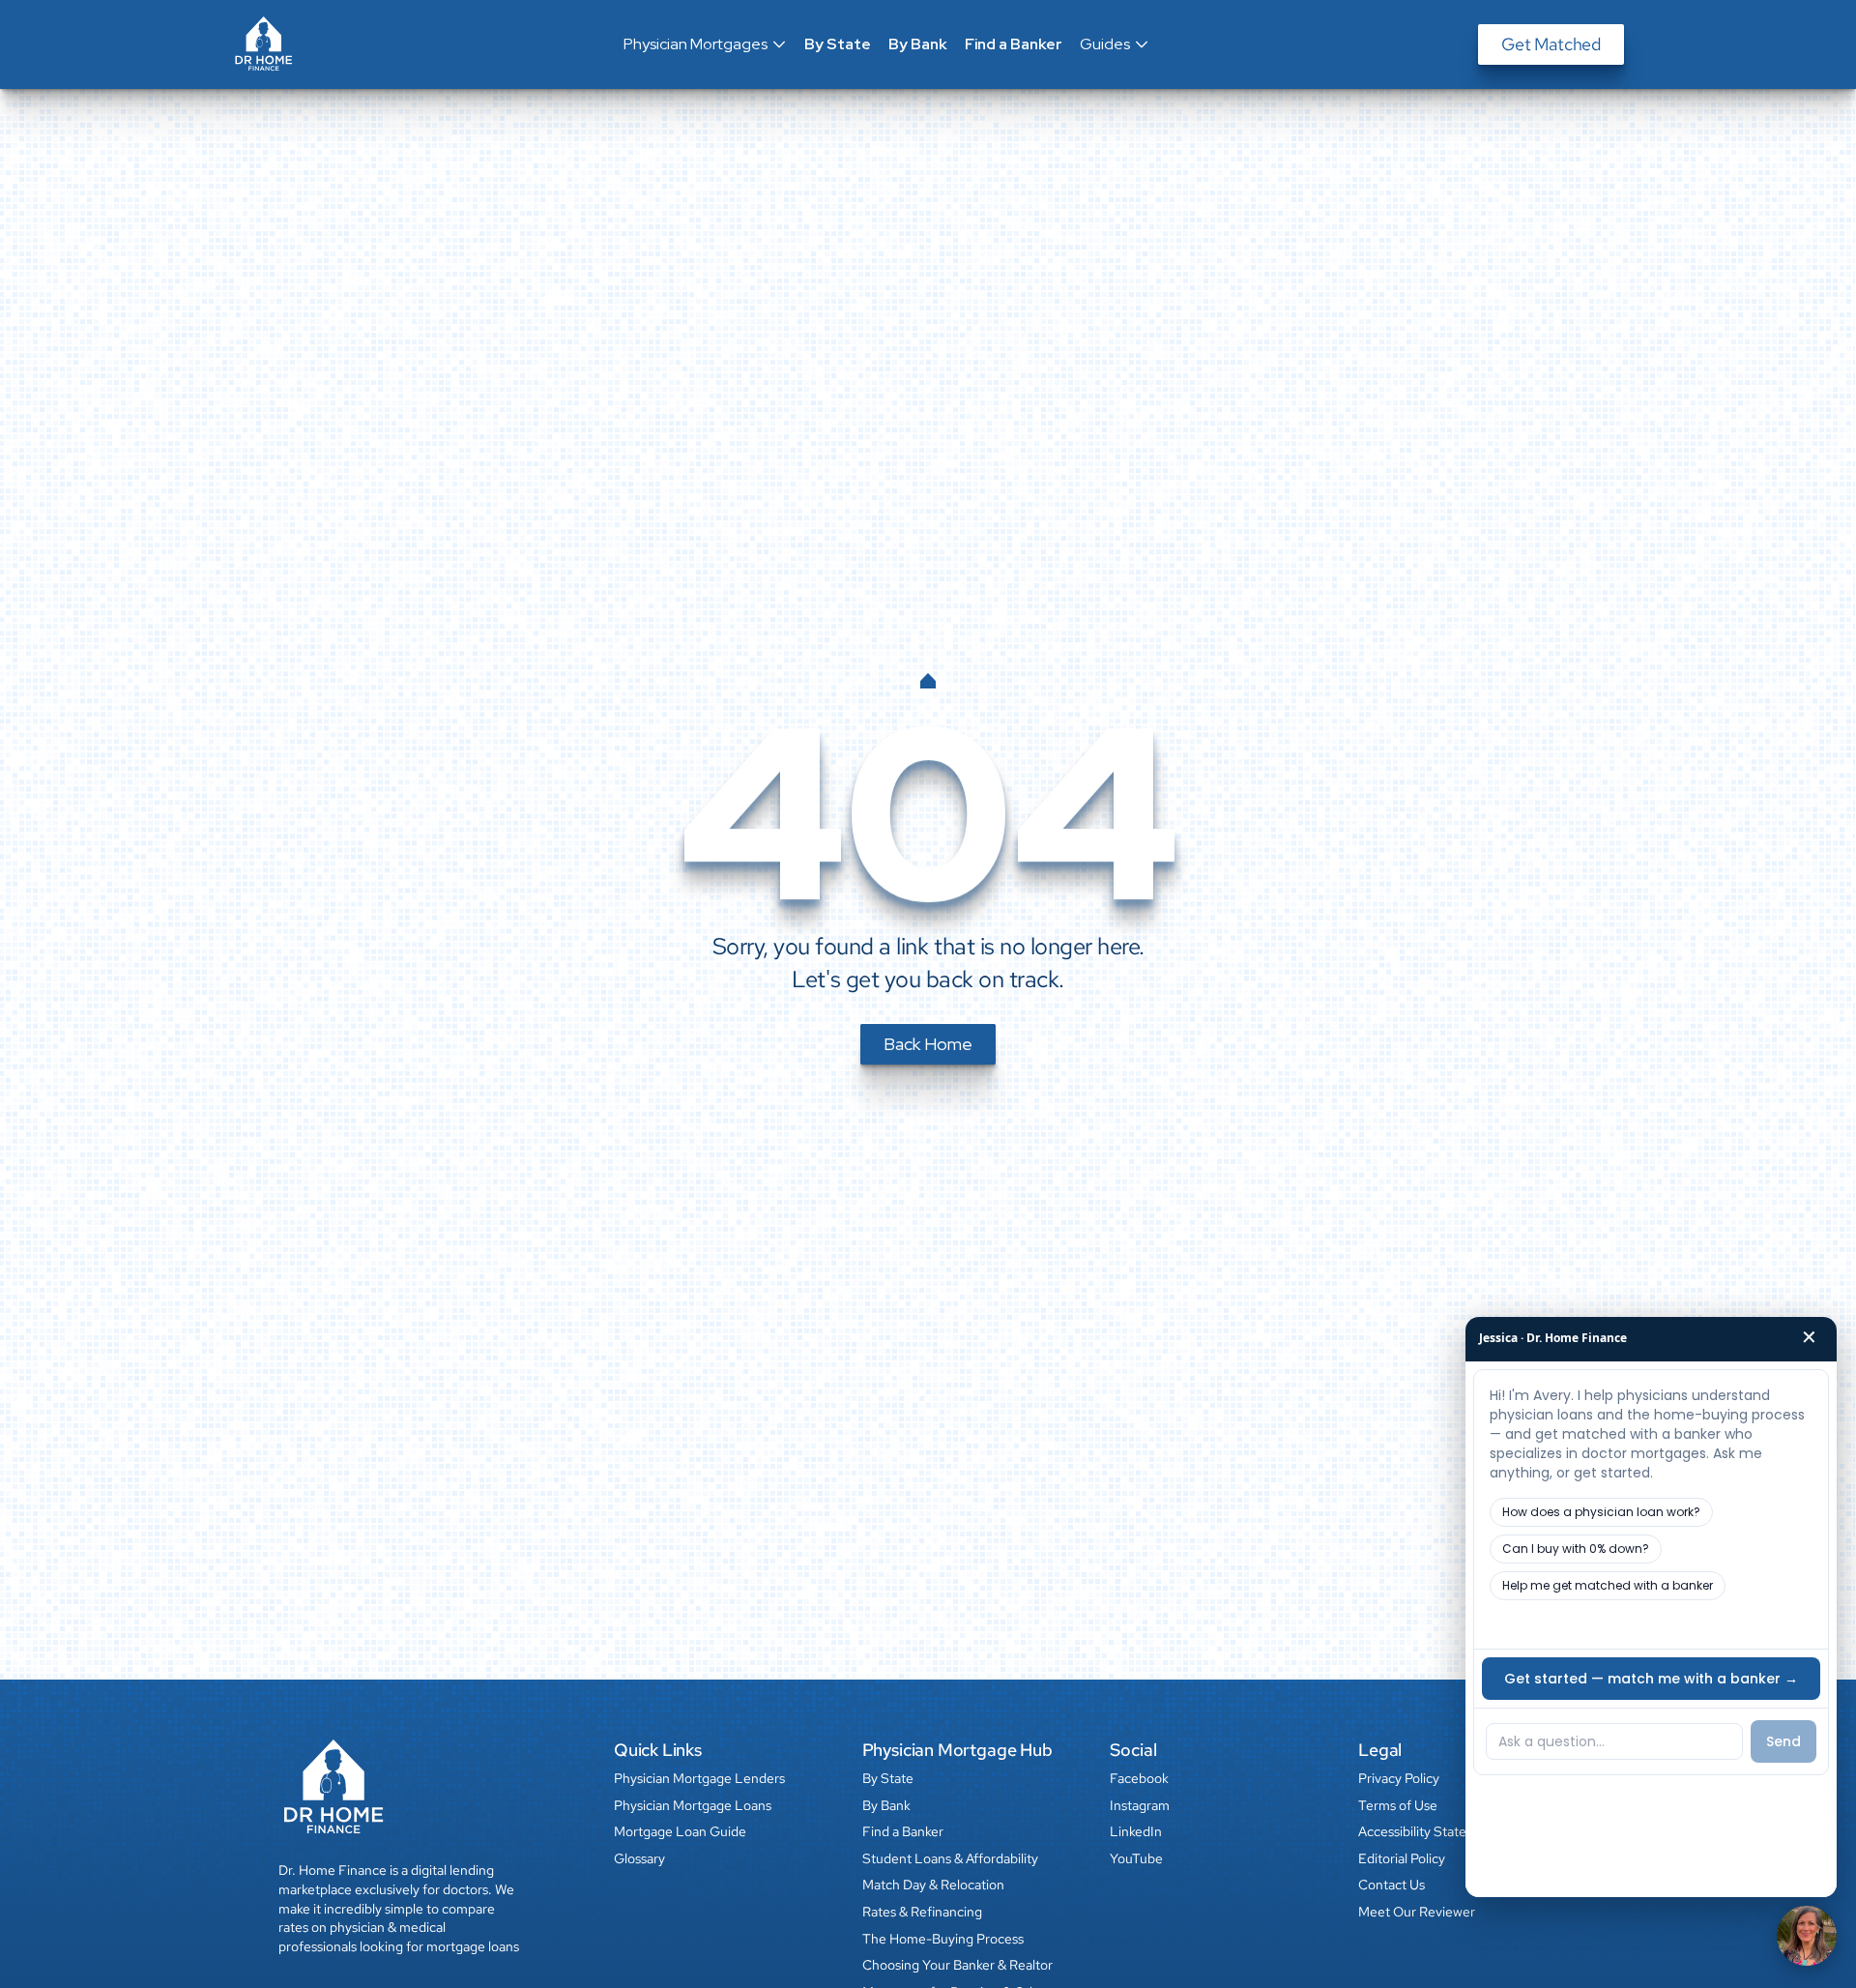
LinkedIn (1136, 1831)
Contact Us (1392, 1885)
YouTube (1136, 1858)
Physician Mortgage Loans (693, 1805)
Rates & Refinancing (922, 1912)
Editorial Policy (1402, 1858)
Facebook (1139, 1778)
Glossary (639, 1858)
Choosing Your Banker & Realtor (957, 1965)
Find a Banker (1014, 44)
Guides (1105, 44)
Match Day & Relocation (933, 1885)
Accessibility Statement (1428, 1831)
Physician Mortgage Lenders (699, 1778)
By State (838, 44)
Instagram (1140, 1805)
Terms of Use (1398, 1805)
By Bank (918, 44)
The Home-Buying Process (943, 1939)
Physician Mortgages (696, 44)
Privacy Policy (1399, 1778)
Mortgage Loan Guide (680, 1831)
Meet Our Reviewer (1417, 1912)
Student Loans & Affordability (950, 1858)
